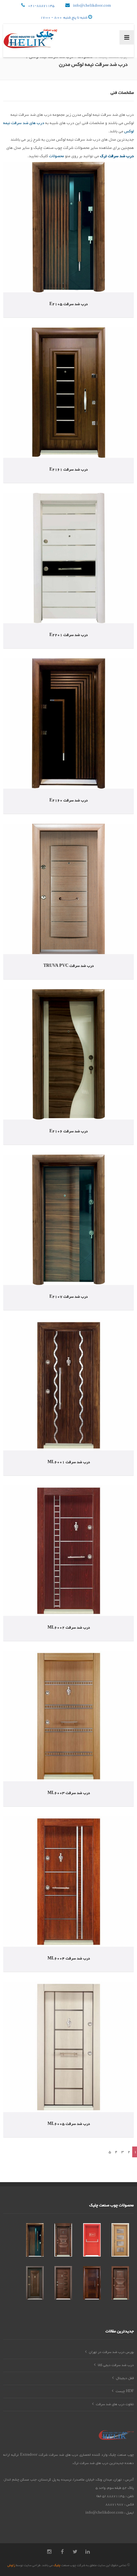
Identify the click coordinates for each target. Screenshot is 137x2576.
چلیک (57, 2565)
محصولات (56, 156)
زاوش (11, 2565)
